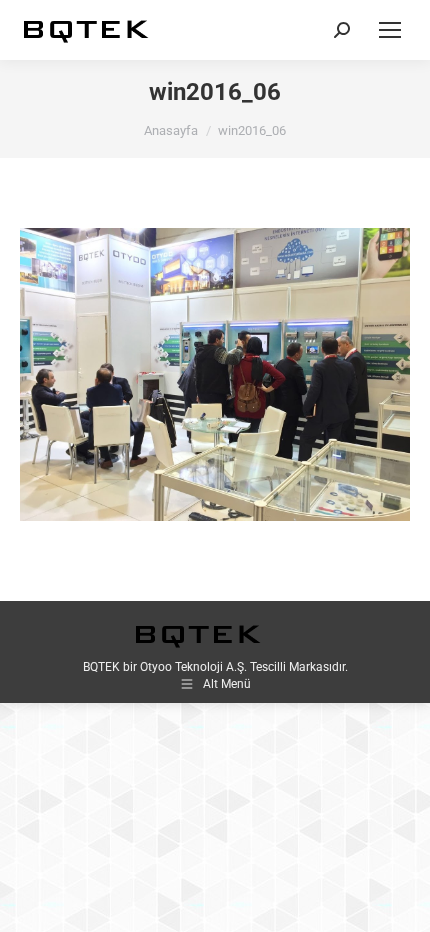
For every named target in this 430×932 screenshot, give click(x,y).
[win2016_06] (215, 374)
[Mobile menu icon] (390, 30)
